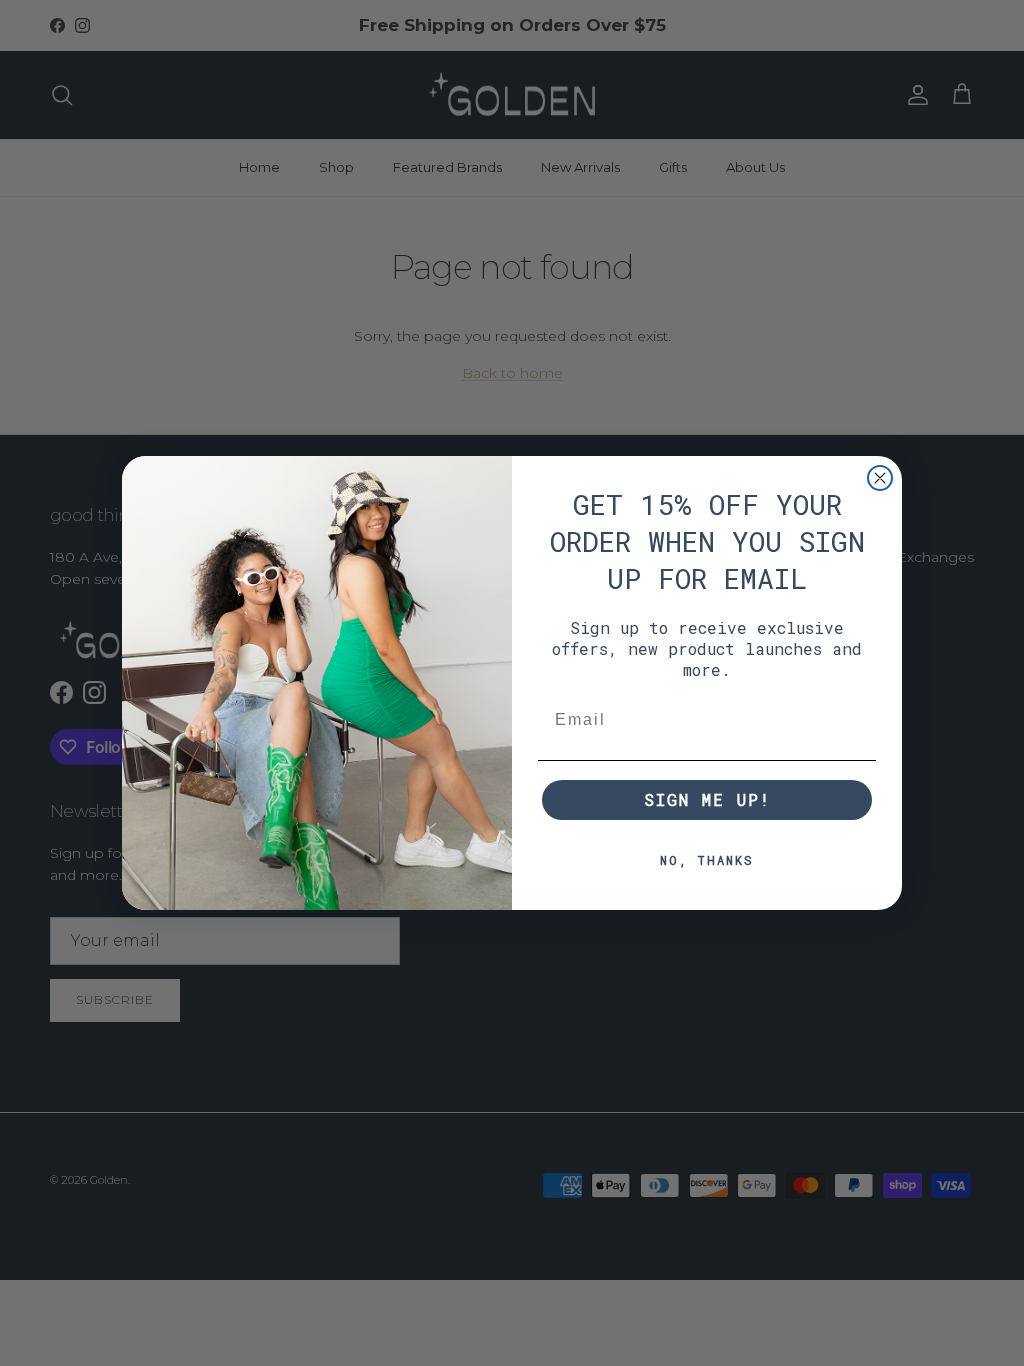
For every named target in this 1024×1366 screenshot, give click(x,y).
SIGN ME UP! (707, 799)
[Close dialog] (880, 478)
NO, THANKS (707, 860)
